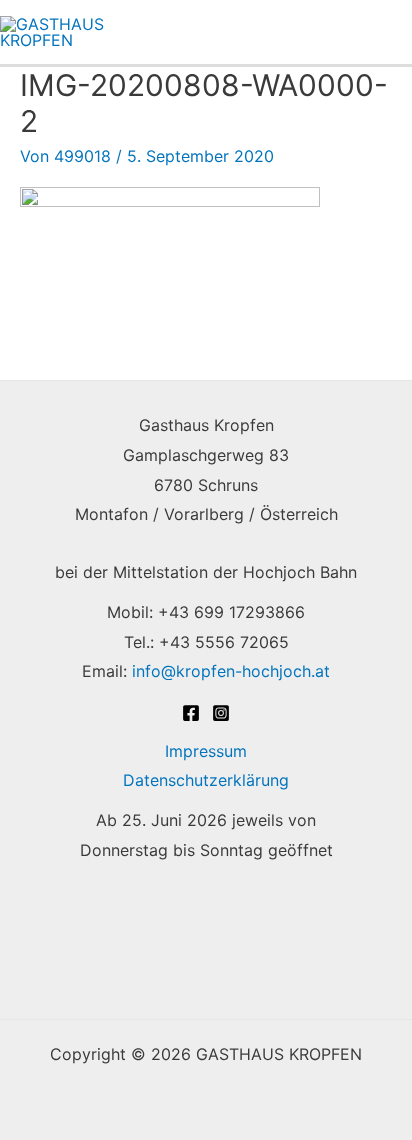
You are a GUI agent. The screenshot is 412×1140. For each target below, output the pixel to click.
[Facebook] (191, 713)
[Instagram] (221, 713)
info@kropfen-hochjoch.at (231, 671)
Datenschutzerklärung (206, 780)
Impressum (206, 751)
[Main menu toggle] (385, 32)
